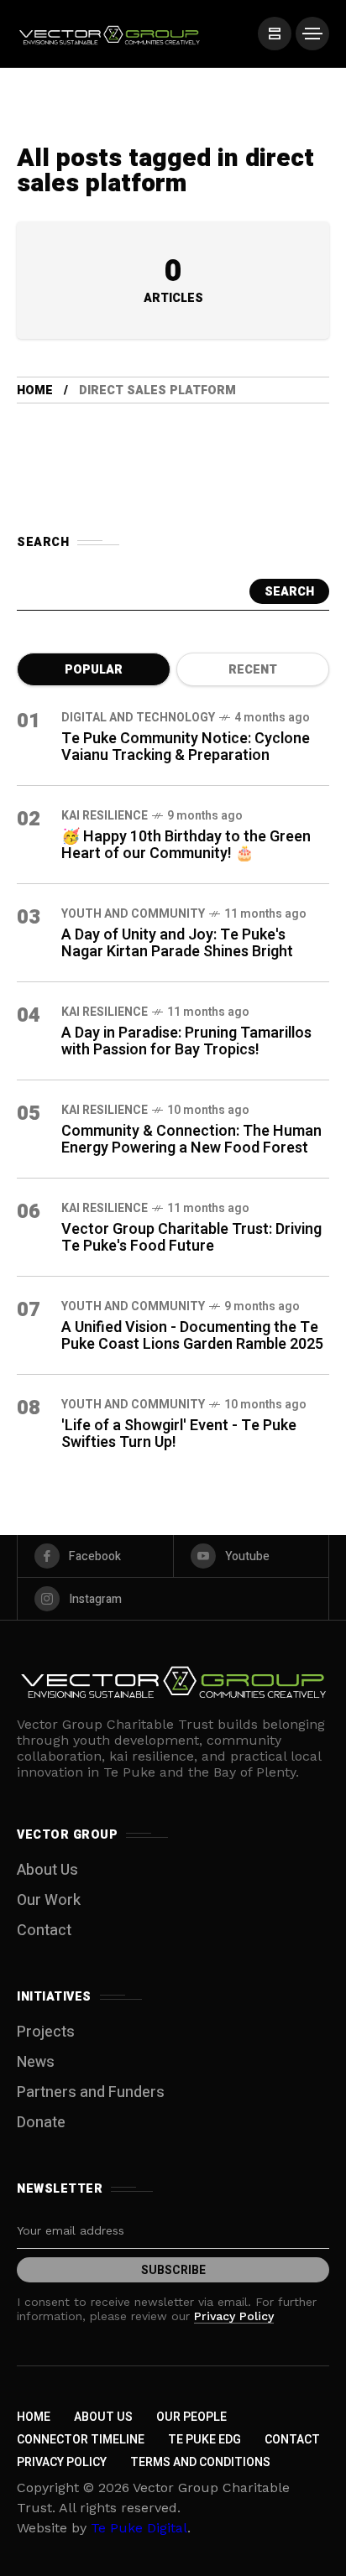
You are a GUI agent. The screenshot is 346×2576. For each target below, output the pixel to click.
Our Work (49, 1900)
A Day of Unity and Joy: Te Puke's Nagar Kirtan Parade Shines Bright (177, 943)
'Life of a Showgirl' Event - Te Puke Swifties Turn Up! (179, 1434)
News (36, 2062)
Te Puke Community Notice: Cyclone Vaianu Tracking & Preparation (186, 747)
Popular (94, 670)
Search (289, 592)
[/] (275, 34)
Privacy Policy (234, 2316)
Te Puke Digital (139, 2528)
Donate (41, 2123)
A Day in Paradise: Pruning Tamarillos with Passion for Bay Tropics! (186, 1041)
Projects (46, 2032)
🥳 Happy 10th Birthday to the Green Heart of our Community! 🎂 (186, 845)
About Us (47, 1870)
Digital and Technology (138, 718)
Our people (191, 2417)
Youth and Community (133, 914)
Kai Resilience (105, 816)
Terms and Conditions (200, 2462)
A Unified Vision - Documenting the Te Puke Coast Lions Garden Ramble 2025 (192, 1336)
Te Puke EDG (204, 2440)
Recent (253, 670)
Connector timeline (81, 2440)
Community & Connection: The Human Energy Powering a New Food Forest (191, 1140)
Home (35, 390)
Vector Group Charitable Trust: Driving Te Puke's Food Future (191, 1238)
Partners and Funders (91, 2092)
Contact (44, 1931)
